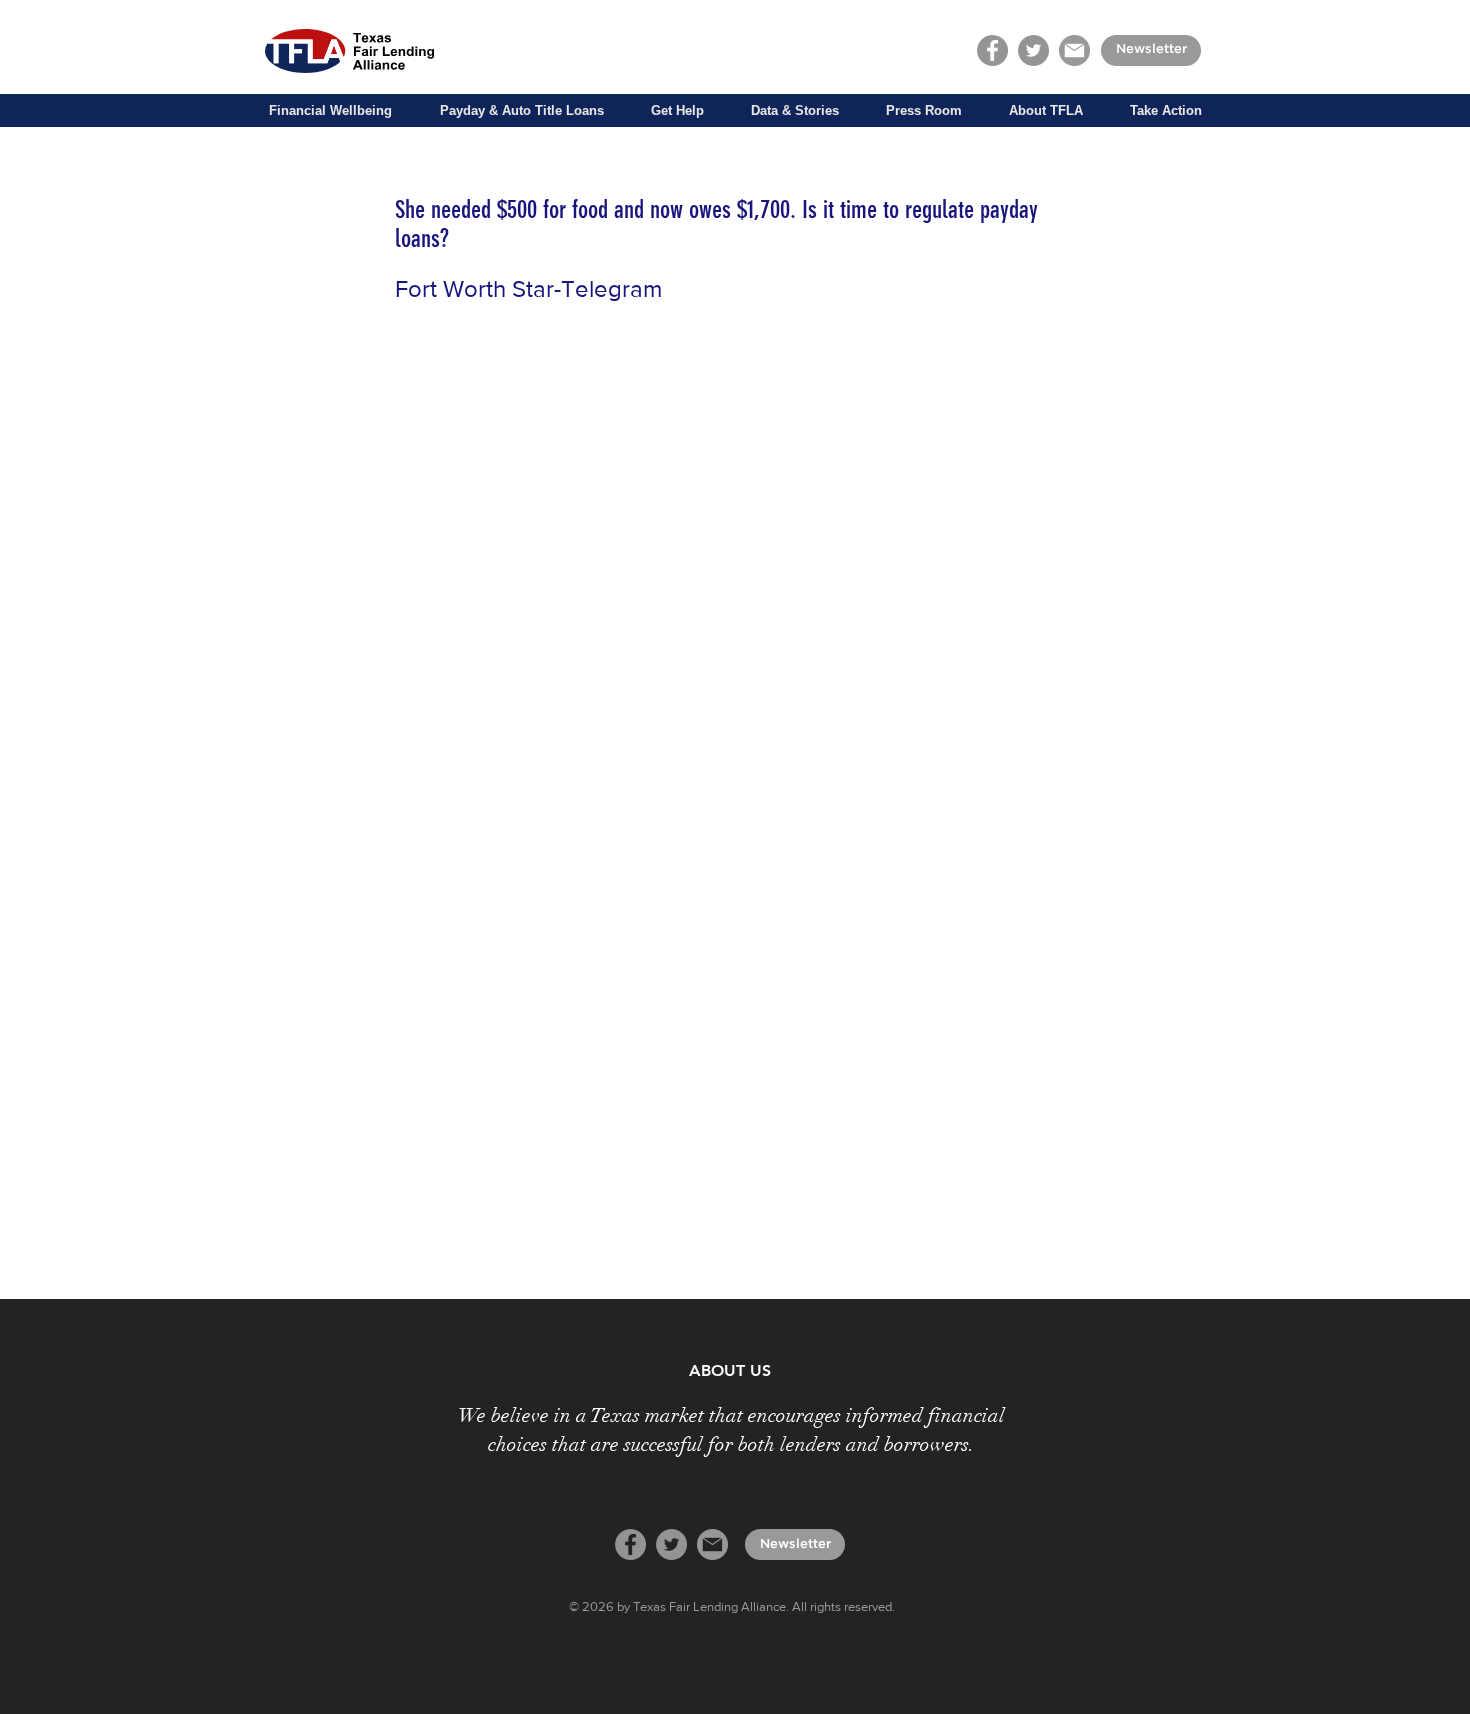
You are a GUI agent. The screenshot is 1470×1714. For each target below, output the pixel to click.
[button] (330, 111)
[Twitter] (1033, 50)
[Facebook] (992, 50)
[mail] (1074, 50)
